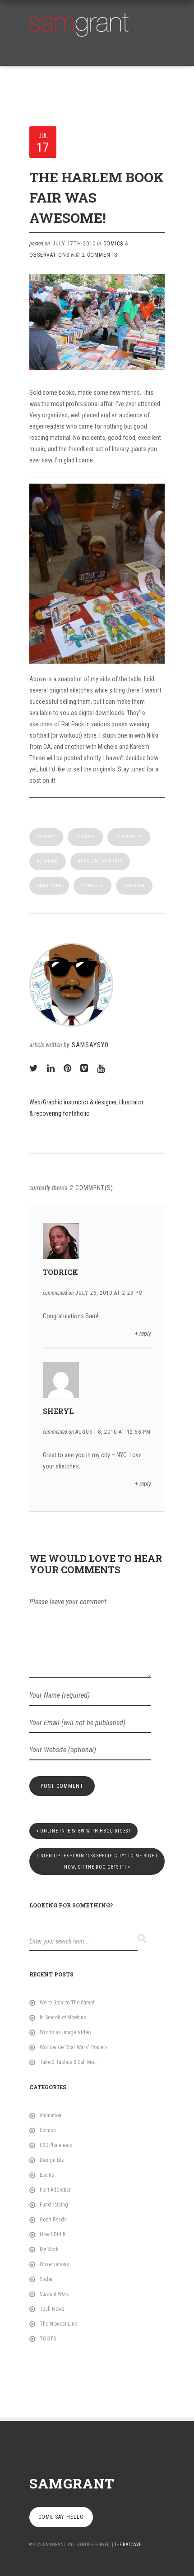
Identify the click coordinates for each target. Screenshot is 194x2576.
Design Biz (52, 2160)
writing (136, 886)
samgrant (72, 2483)
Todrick (60, 1272)
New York (51, 886)
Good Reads (53, 2220)
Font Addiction (56, 2190)
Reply (145, 1334)
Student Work (54, 2294)
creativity (130, 837)
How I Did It (53, 2234)
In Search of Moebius (63, 2017)
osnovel (94, 886)
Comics (113, 244)
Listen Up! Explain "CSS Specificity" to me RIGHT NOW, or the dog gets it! (97, 1861)
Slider (46, 2279)
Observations (49, 255)
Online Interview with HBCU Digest (83, 1831)
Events (47, 2175)
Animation (51, 2115)
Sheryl (58, 1411)
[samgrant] (79, 23)
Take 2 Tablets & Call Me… (68, 2062)
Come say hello (61, 2517)
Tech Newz (52, 2309)
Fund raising (54, 2205)
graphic (49, 861)
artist (48, 837)
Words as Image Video (65, 2032)
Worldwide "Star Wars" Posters (74, 2047)
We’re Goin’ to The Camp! (67, 2003)
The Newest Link (58, 2324)
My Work (49, 2249)
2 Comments (100, 255)
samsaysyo (90, 1045)
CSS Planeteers (56, 2145)
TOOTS (48, 2339)
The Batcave (128, 2545)
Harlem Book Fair (102, 861)
